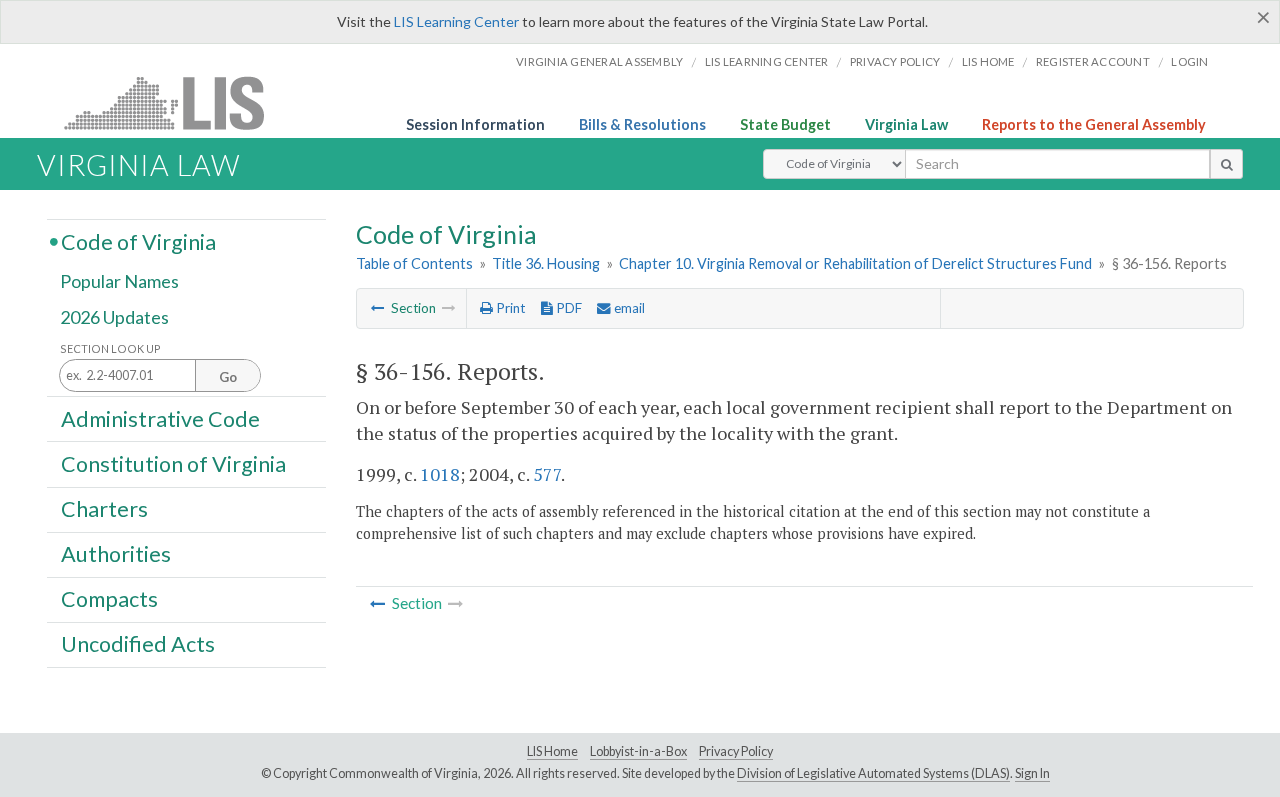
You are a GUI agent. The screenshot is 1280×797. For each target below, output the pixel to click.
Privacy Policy (895, 61)
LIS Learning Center (456, 21)
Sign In (1032, 773)
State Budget (785, 124)
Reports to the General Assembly (1094, 124)
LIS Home (552, 751)
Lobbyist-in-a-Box (638, 751)
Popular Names (119, 282)
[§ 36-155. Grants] (378, 308)
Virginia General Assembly (599, 61)
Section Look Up (110, 348)
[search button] (1226, 164)
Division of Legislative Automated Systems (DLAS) (873, 773)
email (628, 308)
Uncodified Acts (138, 644)
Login (1189, 61)
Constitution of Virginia (173, 463)
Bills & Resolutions (642, 124)
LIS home (988, 61)
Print (509, 308)
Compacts (109, 599)
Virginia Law (906, 124)
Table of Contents (414, 263)
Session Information (475, 124)
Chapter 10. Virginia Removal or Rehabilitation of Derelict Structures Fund (855, 263)
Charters (104, 509)
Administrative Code (160, 418)
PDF (567, 308)
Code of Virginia (138, 241)
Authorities (116, 554)
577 (547, 474)
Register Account (1093, 61)
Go (228, 377)
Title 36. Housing (546, 263)
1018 (440, 474)
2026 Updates (114, 317)
